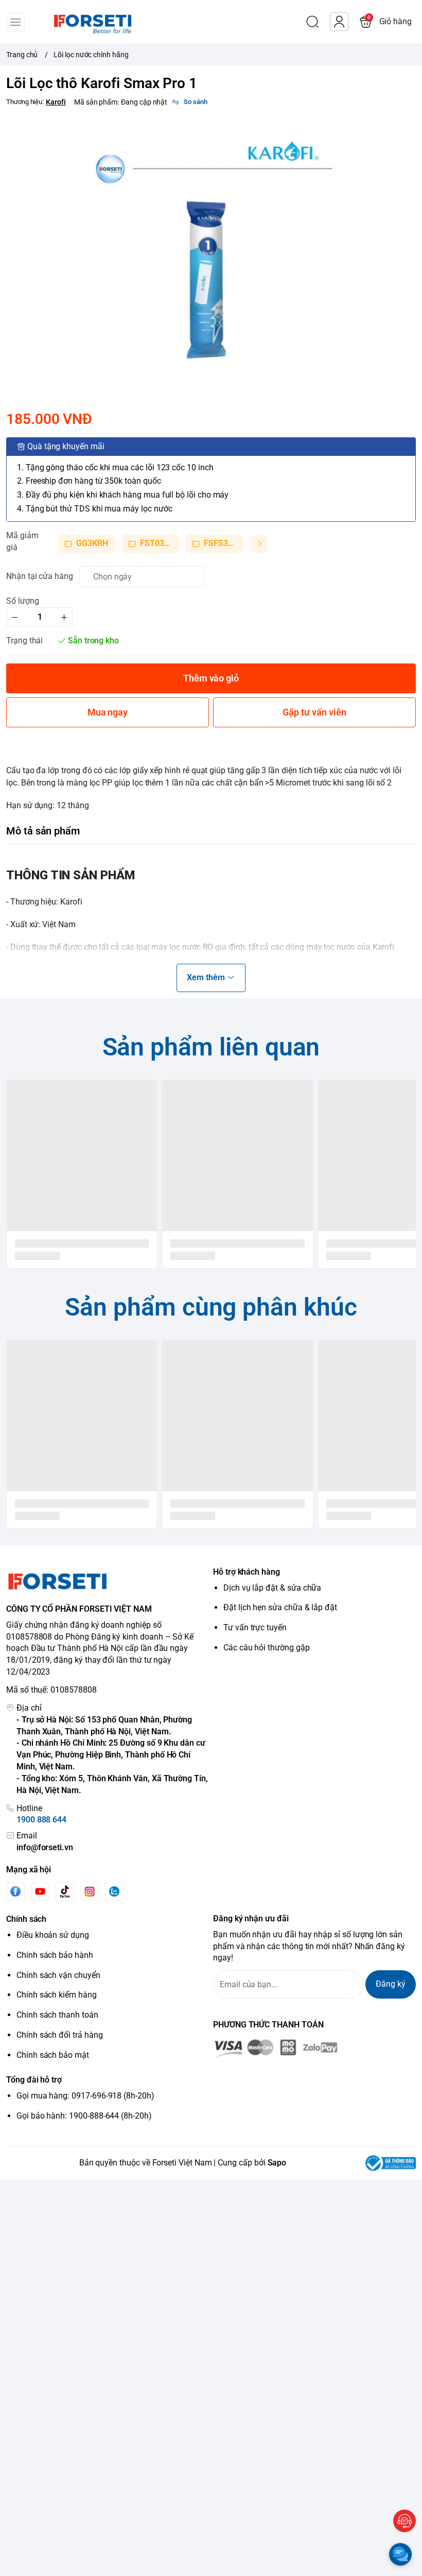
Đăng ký (391, 1984)
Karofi (56, 102)
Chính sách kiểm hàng (57, 1995)
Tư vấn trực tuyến (255, 1627)
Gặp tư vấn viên (314, 712)
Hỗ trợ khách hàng (247, 1572)
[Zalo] (114, 1891)
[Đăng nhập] (339, 22)
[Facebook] (15, 1891)
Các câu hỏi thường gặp (267, 1648)
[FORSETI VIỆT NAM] (80, 22)
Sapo (277, 2163)
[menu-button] (15, 22)
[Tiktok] (65, 1891)
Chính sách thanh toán (57, 2015)
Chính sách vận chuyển (58, 1975)
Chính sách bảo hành (55, 1955)
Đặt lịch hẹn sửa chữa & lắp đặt (280, 1607)
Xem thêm (206, 977)
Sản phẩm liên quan (211, 1047)
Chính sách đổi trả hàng (60, 2035)
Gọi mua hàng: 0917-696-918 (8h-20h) (85, 2096)
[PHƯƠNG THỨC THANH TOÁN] (314, 2049)
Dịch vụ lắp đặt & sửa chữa (272, 1588)
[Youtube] (40, 1891)
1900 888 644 (41, 1820)
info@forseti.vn (45, 1847)
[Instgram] (90, 1891)
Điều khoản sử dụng (53, 1935)
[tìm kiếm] (312, 22)
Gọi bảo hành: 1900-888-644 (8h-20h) (84, 2116)
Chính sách (26, 1919)
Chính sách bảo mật (53, 2055)
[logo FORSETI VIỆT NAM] (108, 1581)
